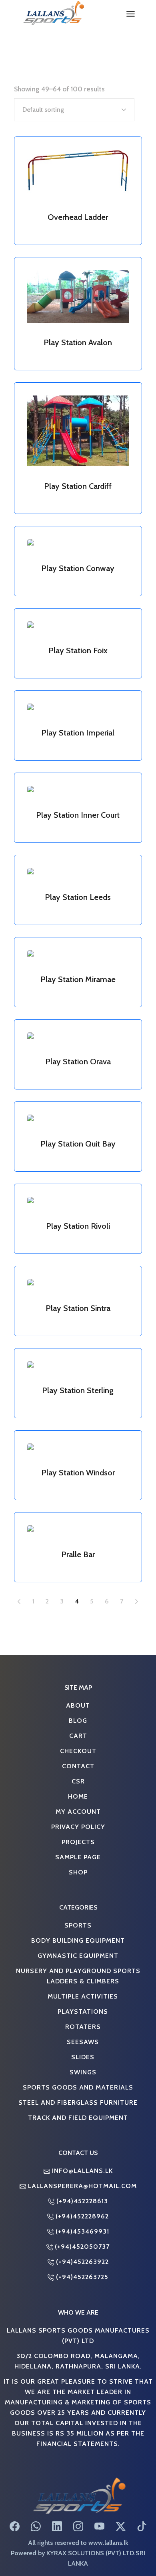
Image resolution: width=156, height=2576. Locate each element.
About (78, 1705)
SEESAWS (83, 2042)
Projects (78, 1842)
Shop (78, 1872)
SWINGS (83, 2072)
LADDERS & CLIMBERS (83, 1981)
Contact (78, 1766)
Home (78, 1796)
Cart (78, 1736)
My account (78, 1811)
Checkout (78, 1751)
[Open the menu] (131, 14)
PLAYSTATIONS (83, 2011)
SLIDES (83, 2057)
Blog (78, 1720)
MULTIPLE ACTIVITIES (83, 1996)
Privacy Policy (78, 1827)
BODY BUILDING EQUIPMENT (78, 1940)
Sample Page (78, 1857)
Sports (78, 1925)
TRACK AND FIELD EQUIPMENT (78, 2117)
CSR (78, 1781)
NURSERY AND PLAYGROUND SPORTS (78, 1971)
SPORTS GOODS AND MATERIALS (78, 2087)
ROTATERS (83, 2026)
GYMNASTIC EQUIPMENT (78, 1955)
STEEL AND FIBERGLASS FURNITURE (78, 2102)
